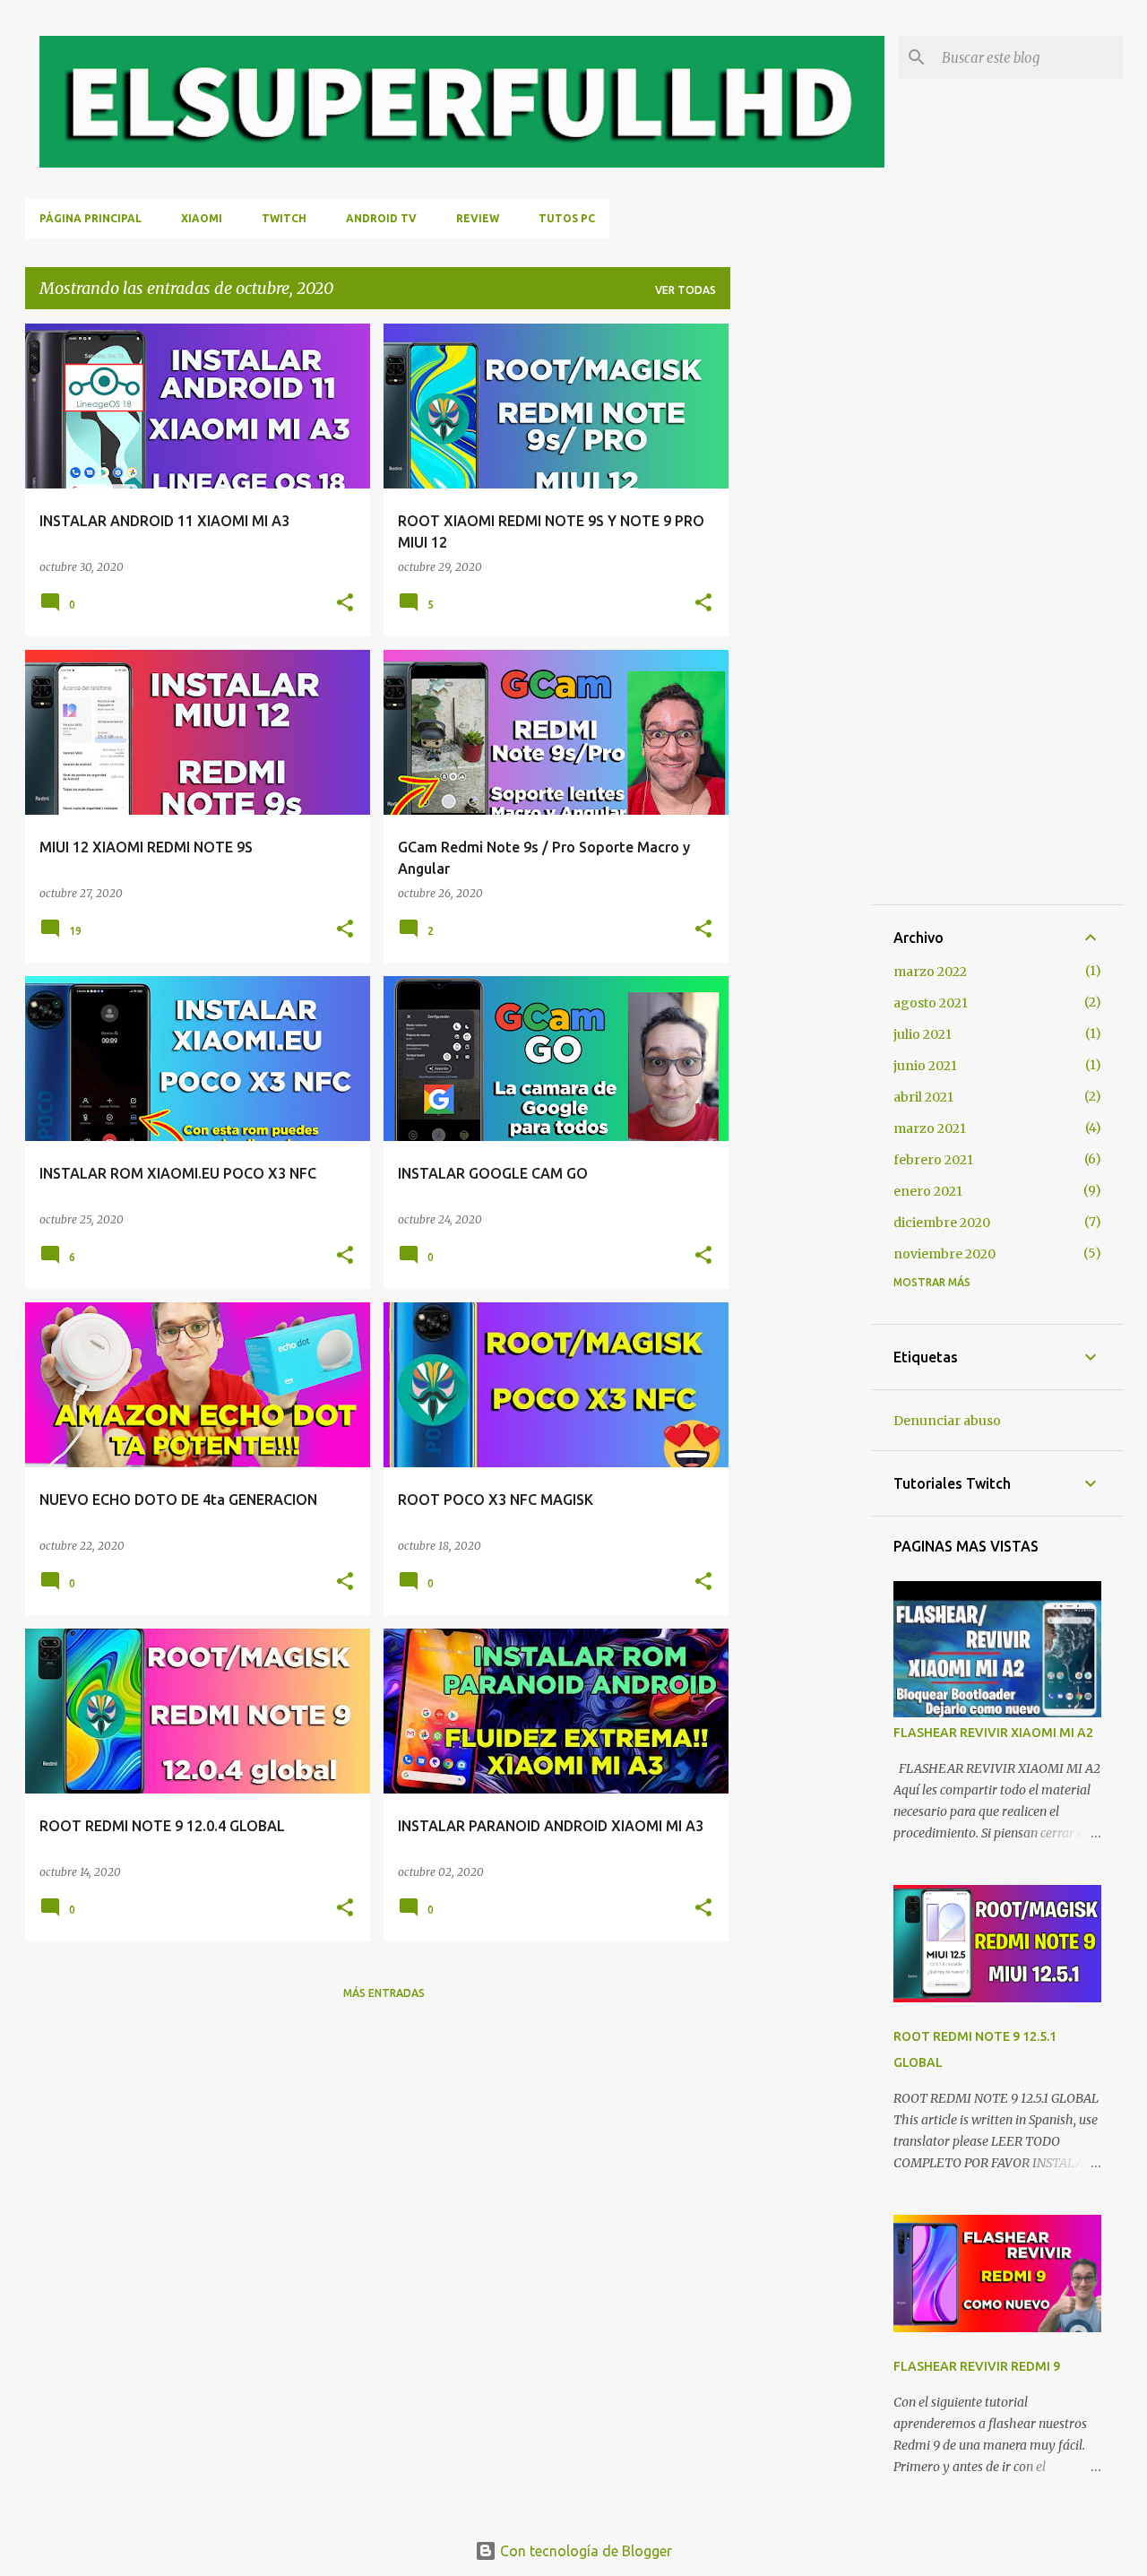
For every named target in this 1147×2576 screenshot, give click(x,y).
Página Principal (91, 218)
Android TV (381, 218)
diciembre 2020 (942, 1223)
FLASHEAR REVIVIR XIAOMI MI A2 (993, 1733)
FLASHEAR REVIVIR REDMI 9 (977, 2366)
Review (478, 218)
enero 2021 (928, 1191)
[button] (345, 603)
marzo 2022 (930, 972)
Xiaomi (202, 218)
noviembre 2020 (944, 1254)
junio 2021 (925, 1066)
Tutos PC (567, 218)
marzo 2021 (930, 1128)
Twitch (284, 218)
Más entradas (384, 1993)
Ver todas (686, 290)
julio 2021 (923, 1034)
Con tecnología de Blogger (584, 2551)
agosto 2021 (931, 1003)
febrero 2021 (933, 1160)
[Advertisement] (801, 592)
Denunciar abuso (947, 1421)
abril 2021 (923, 1097)
